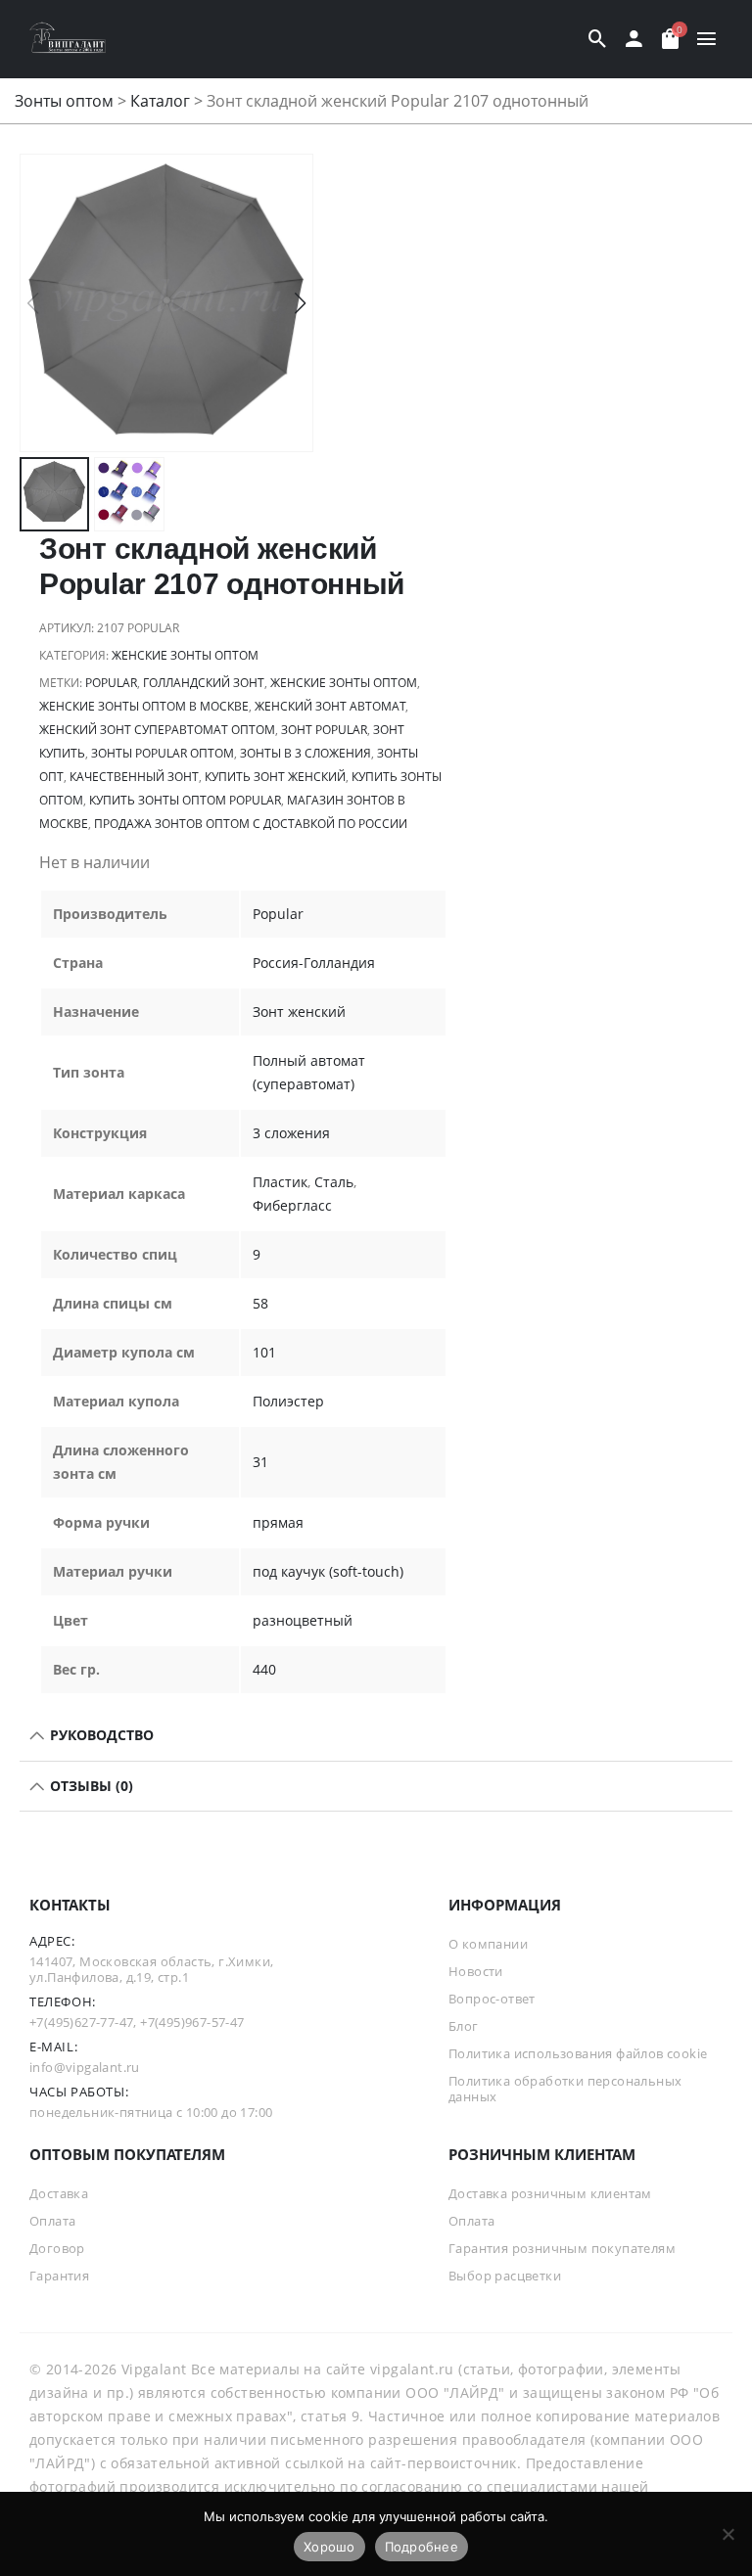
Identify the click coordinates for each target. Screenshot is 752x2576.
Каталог (160, 101)
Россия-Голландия (314, 963)
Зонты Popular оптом (163, 753)
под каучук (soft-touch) (328, 1571)
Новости (476, 1971)
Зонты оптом (64, 101)
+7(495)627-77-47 (81, 2022)
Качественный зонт (134, 777)
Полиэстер (288, 1401)
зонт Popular (324, 730)
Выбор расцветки (505, 2276)
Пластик (280, 1182)
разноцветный (303, 1620)
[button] (300, 303)
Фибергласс (292, 1205)
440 (264, 1669)
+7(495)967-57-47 (192, 2022)
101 (264, 1352)
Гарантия (59, 2276)
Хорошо (329, 2547)
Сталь (334, 1182)
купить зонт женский (275, 777)
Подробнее (422, 2547)
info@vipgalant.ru (85, 2067)
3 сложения (291, 1133)
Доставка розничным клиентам (550, 2193)
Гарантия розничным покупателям (562, 2248)
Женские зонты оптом (185, 655)
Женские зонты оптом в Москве (144, 706)
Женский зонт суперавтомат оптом (157, 730)
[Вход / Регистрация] (634, 39)
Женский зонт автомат (330, 706)
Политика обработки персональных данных (565, 2089)
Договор (57, 2248)
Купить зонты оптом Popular (185, 800)
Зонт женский (299, 1012)
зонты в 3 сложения (305, 753)
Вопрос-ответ (492, 1999)
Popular (111, 683)
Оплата (52, 2221)
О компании (488, 1944)
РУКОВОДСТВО (100, 1735)
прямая (278, 1522)
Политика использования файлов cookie (578, 2053)
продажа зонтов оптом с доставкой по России (251, 824)
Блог (464, 2026)
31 (260, 1462)
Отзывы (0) (90, 1786)
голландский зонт (204, 683)
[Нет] (728, 2534)
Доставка (59, 2193)
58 (260, 1303)
